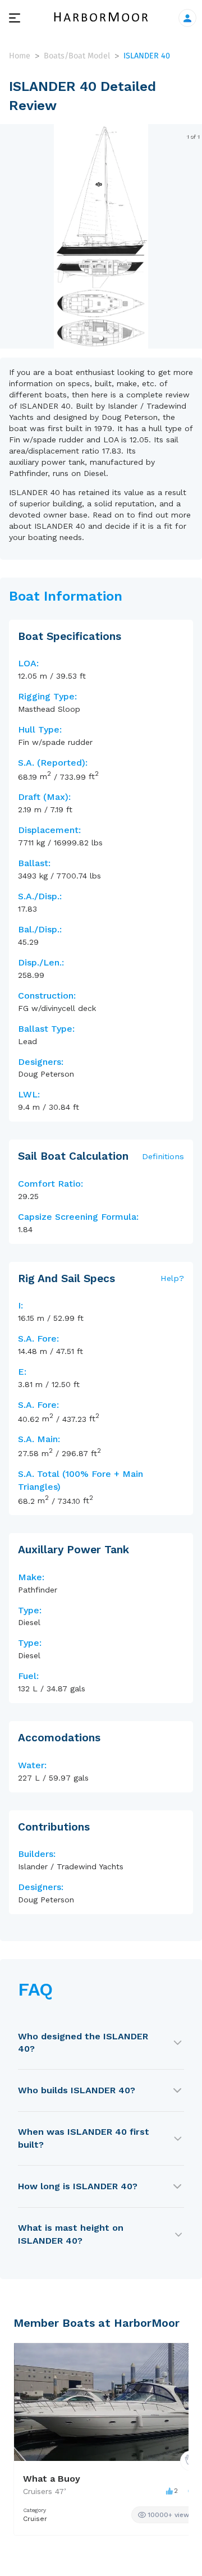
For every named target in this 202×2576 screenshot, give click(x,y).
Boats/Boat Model (77, 56)
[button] (101, 338)
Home (20, 56)
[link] (166, 2515)
